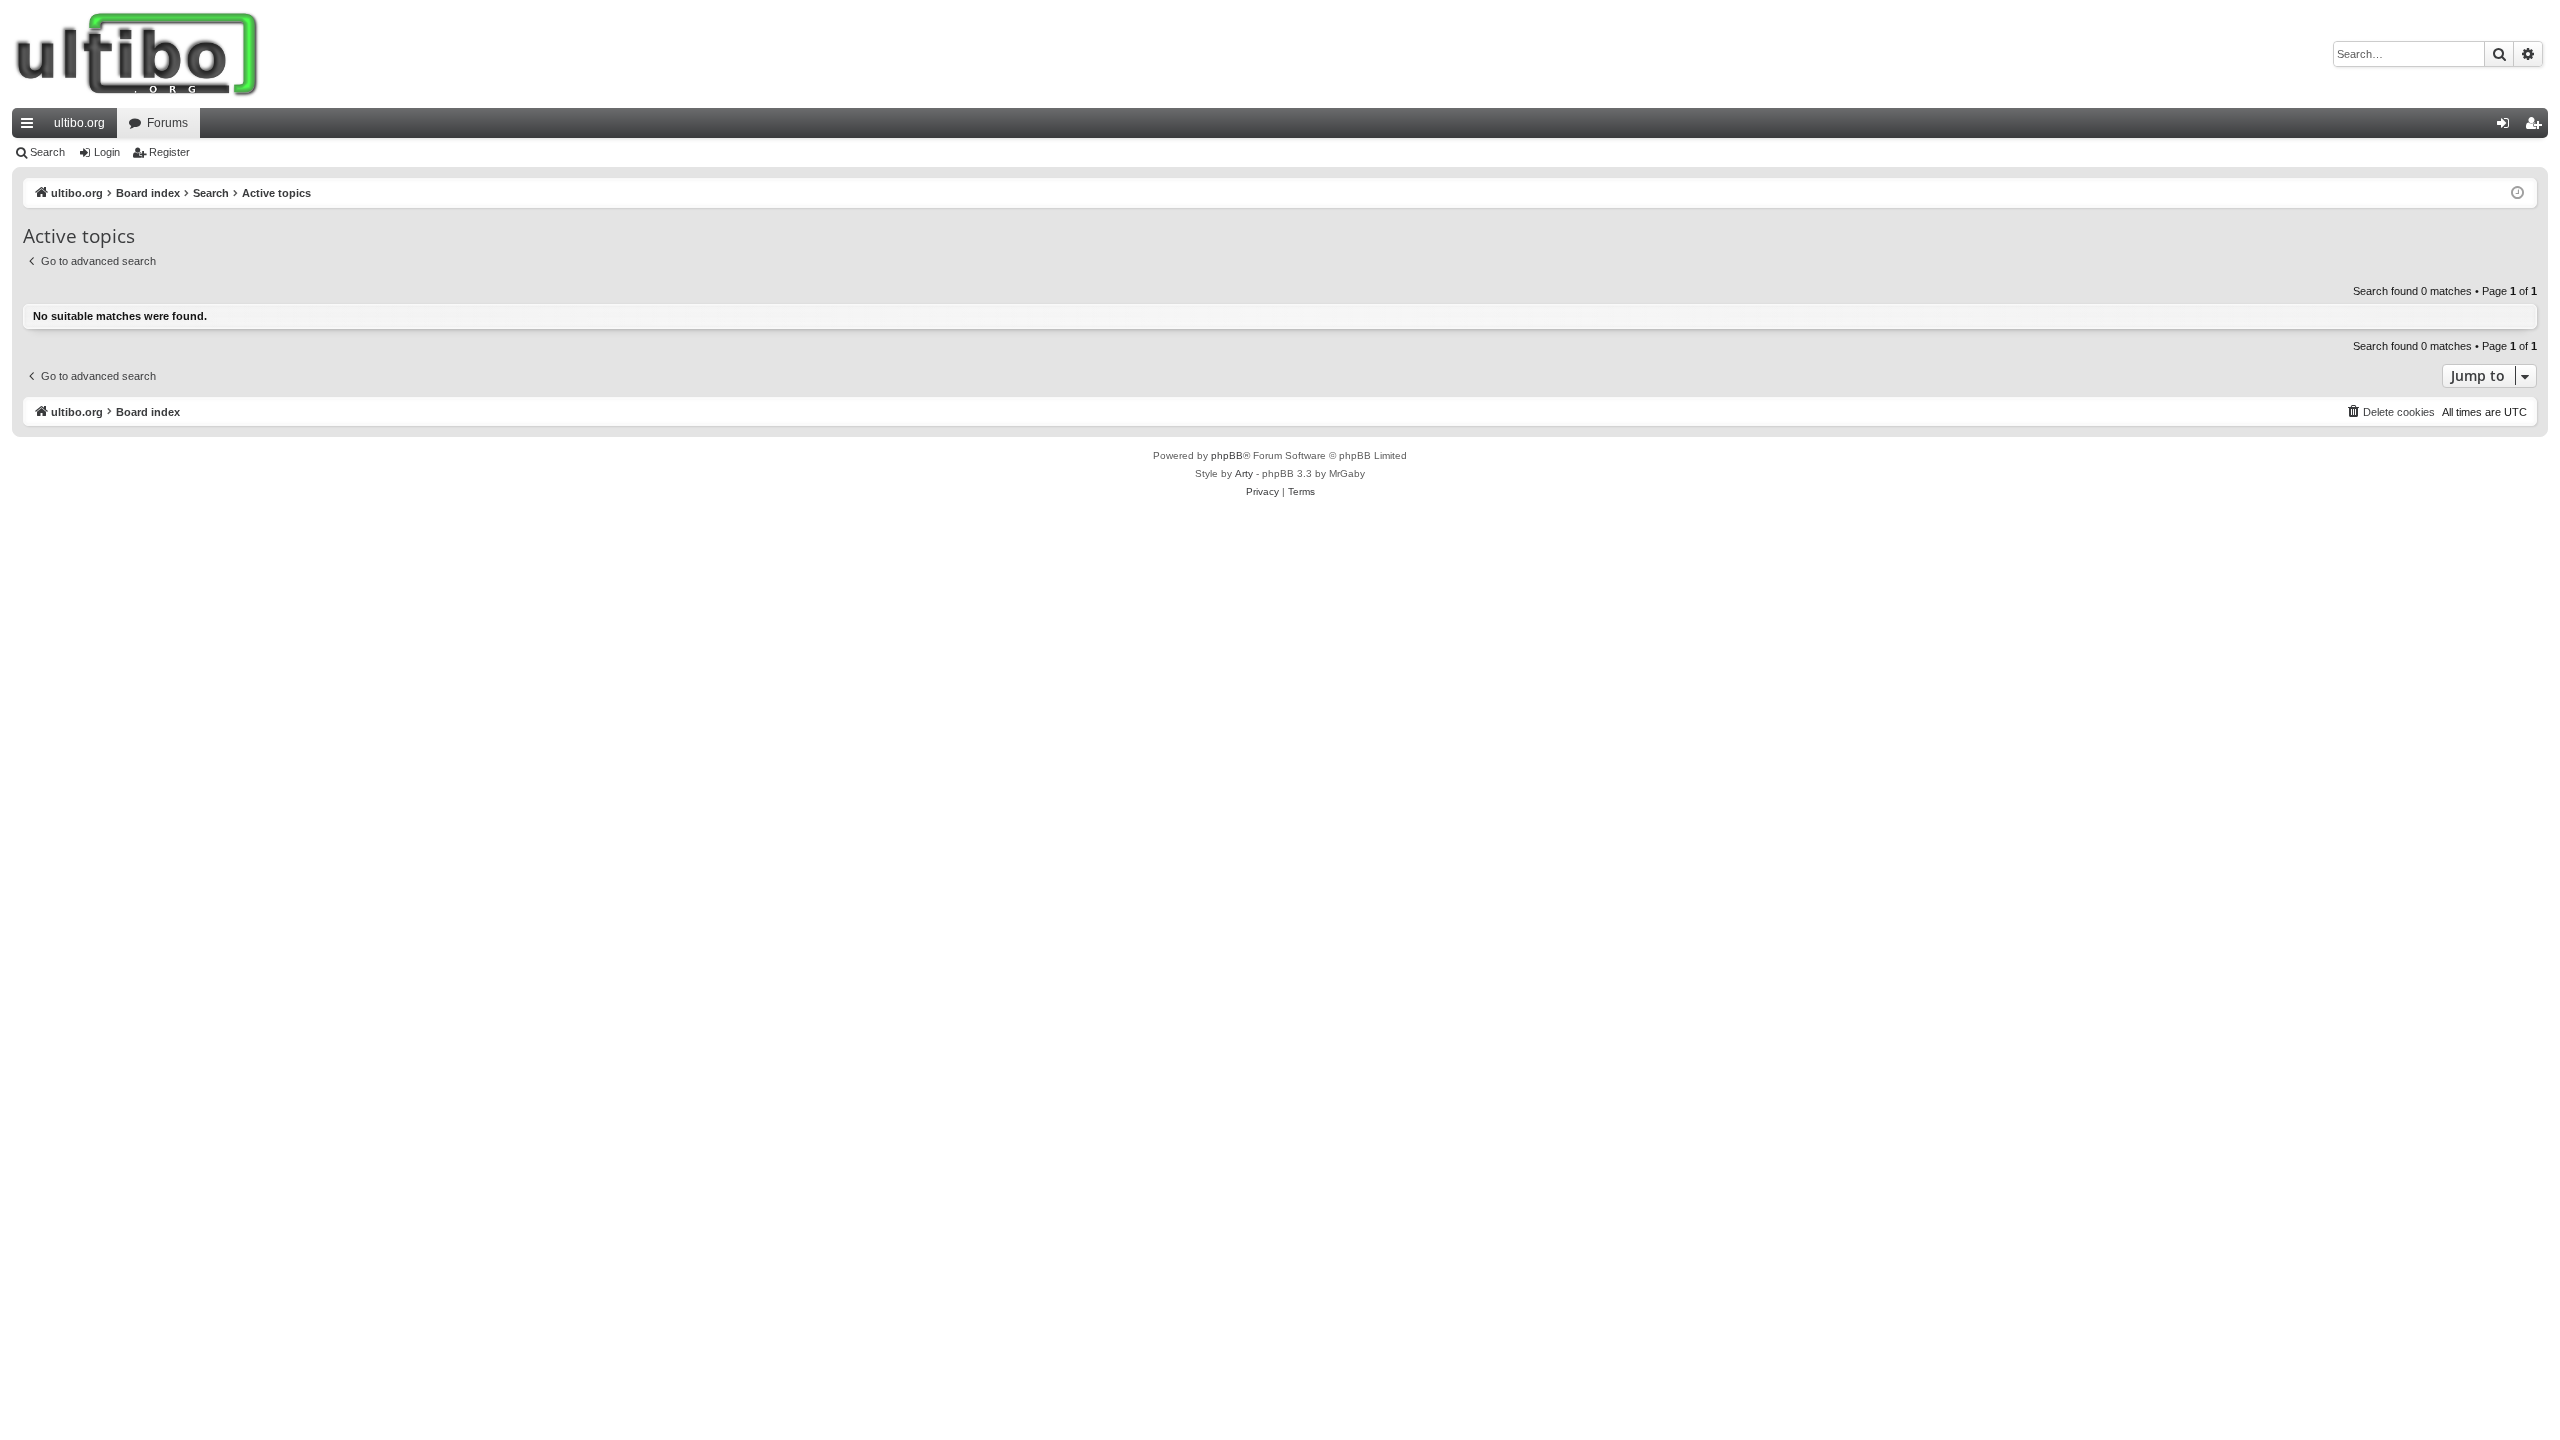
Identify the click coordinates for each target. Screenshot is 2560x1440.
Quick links (31, 127)
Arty (1244, 473)
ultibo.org (79, 123)
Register (169, 152)
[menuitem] (2390, 412)
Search (47, 152)
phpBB (1227, 455)
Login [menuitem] (2507, 127)
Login (107, 152)
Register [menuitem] (2537, 127)
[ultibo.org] (137, 54)
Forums (167, 123)
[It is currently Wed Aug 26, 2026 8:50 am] (2517, 193)
